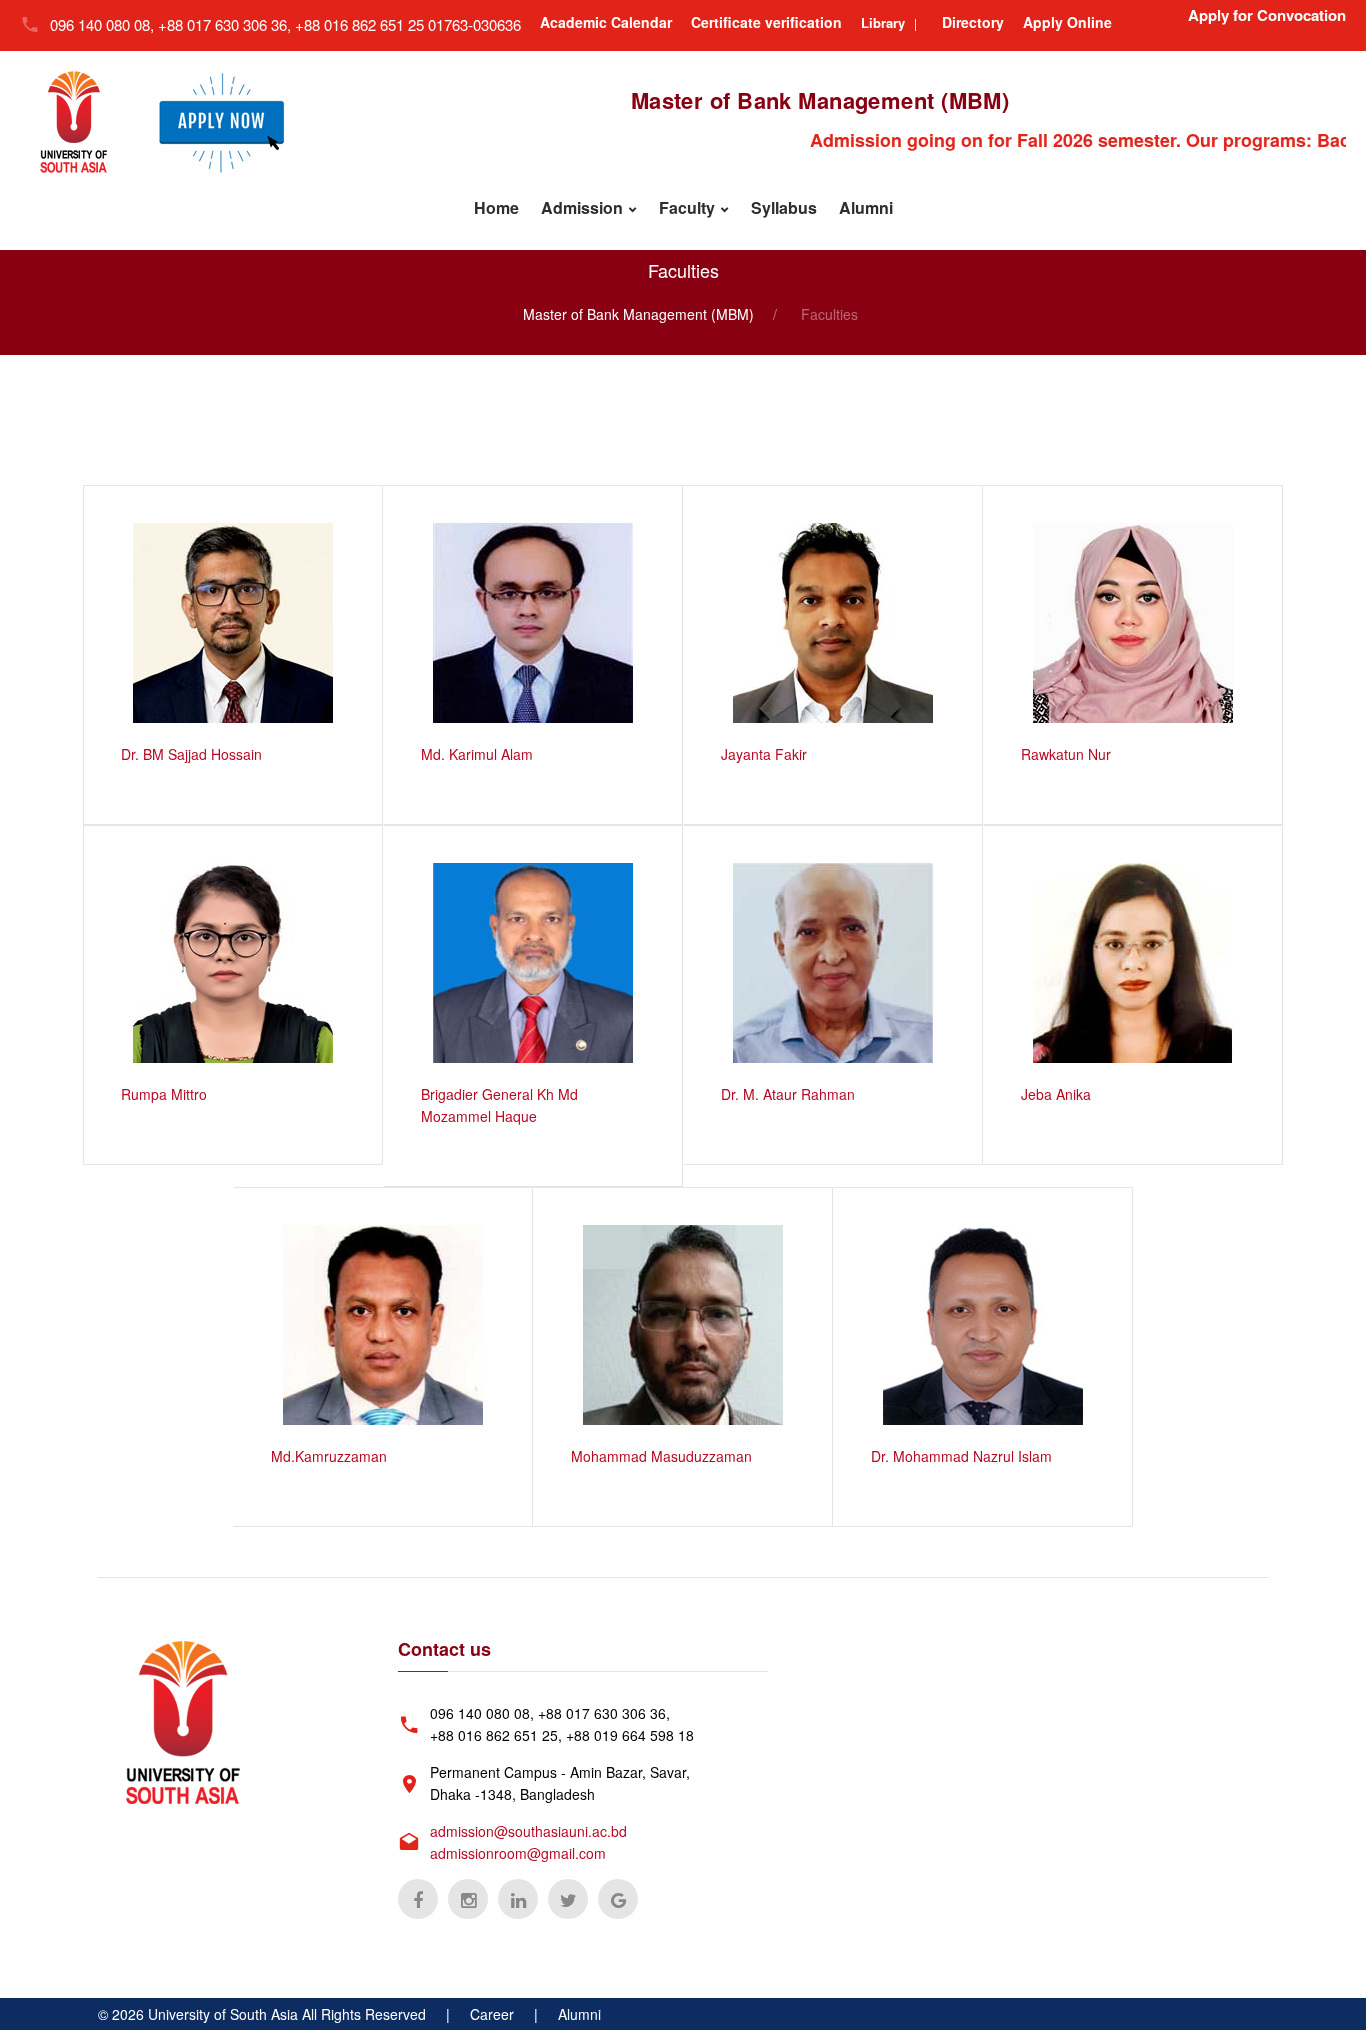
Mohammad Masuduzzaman (661, 1456)
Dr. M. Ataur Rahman (788, 1094)
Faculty (687, 207)
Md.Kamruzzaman (329, 1456)
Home (496, 207)
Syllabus (784, 207)
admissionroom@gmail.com (518, 1853)
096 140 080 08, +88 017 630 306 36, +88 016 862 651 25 (239, 24)
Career (492, 2014)
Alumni (866, 207)
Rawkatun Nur (1066, 754)
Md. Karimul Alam (477, 754)
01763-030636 (474, 24)
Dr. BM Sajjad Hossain (191, 754)
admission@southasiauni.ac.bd (528, 1831)
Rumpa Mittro (164, 1094)
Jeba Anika (1056, 1094)
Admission (582, 207)
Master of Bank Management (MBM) (638, 314)
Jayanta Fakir (764, 754)
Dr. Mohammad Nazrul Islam (961, 1456)
